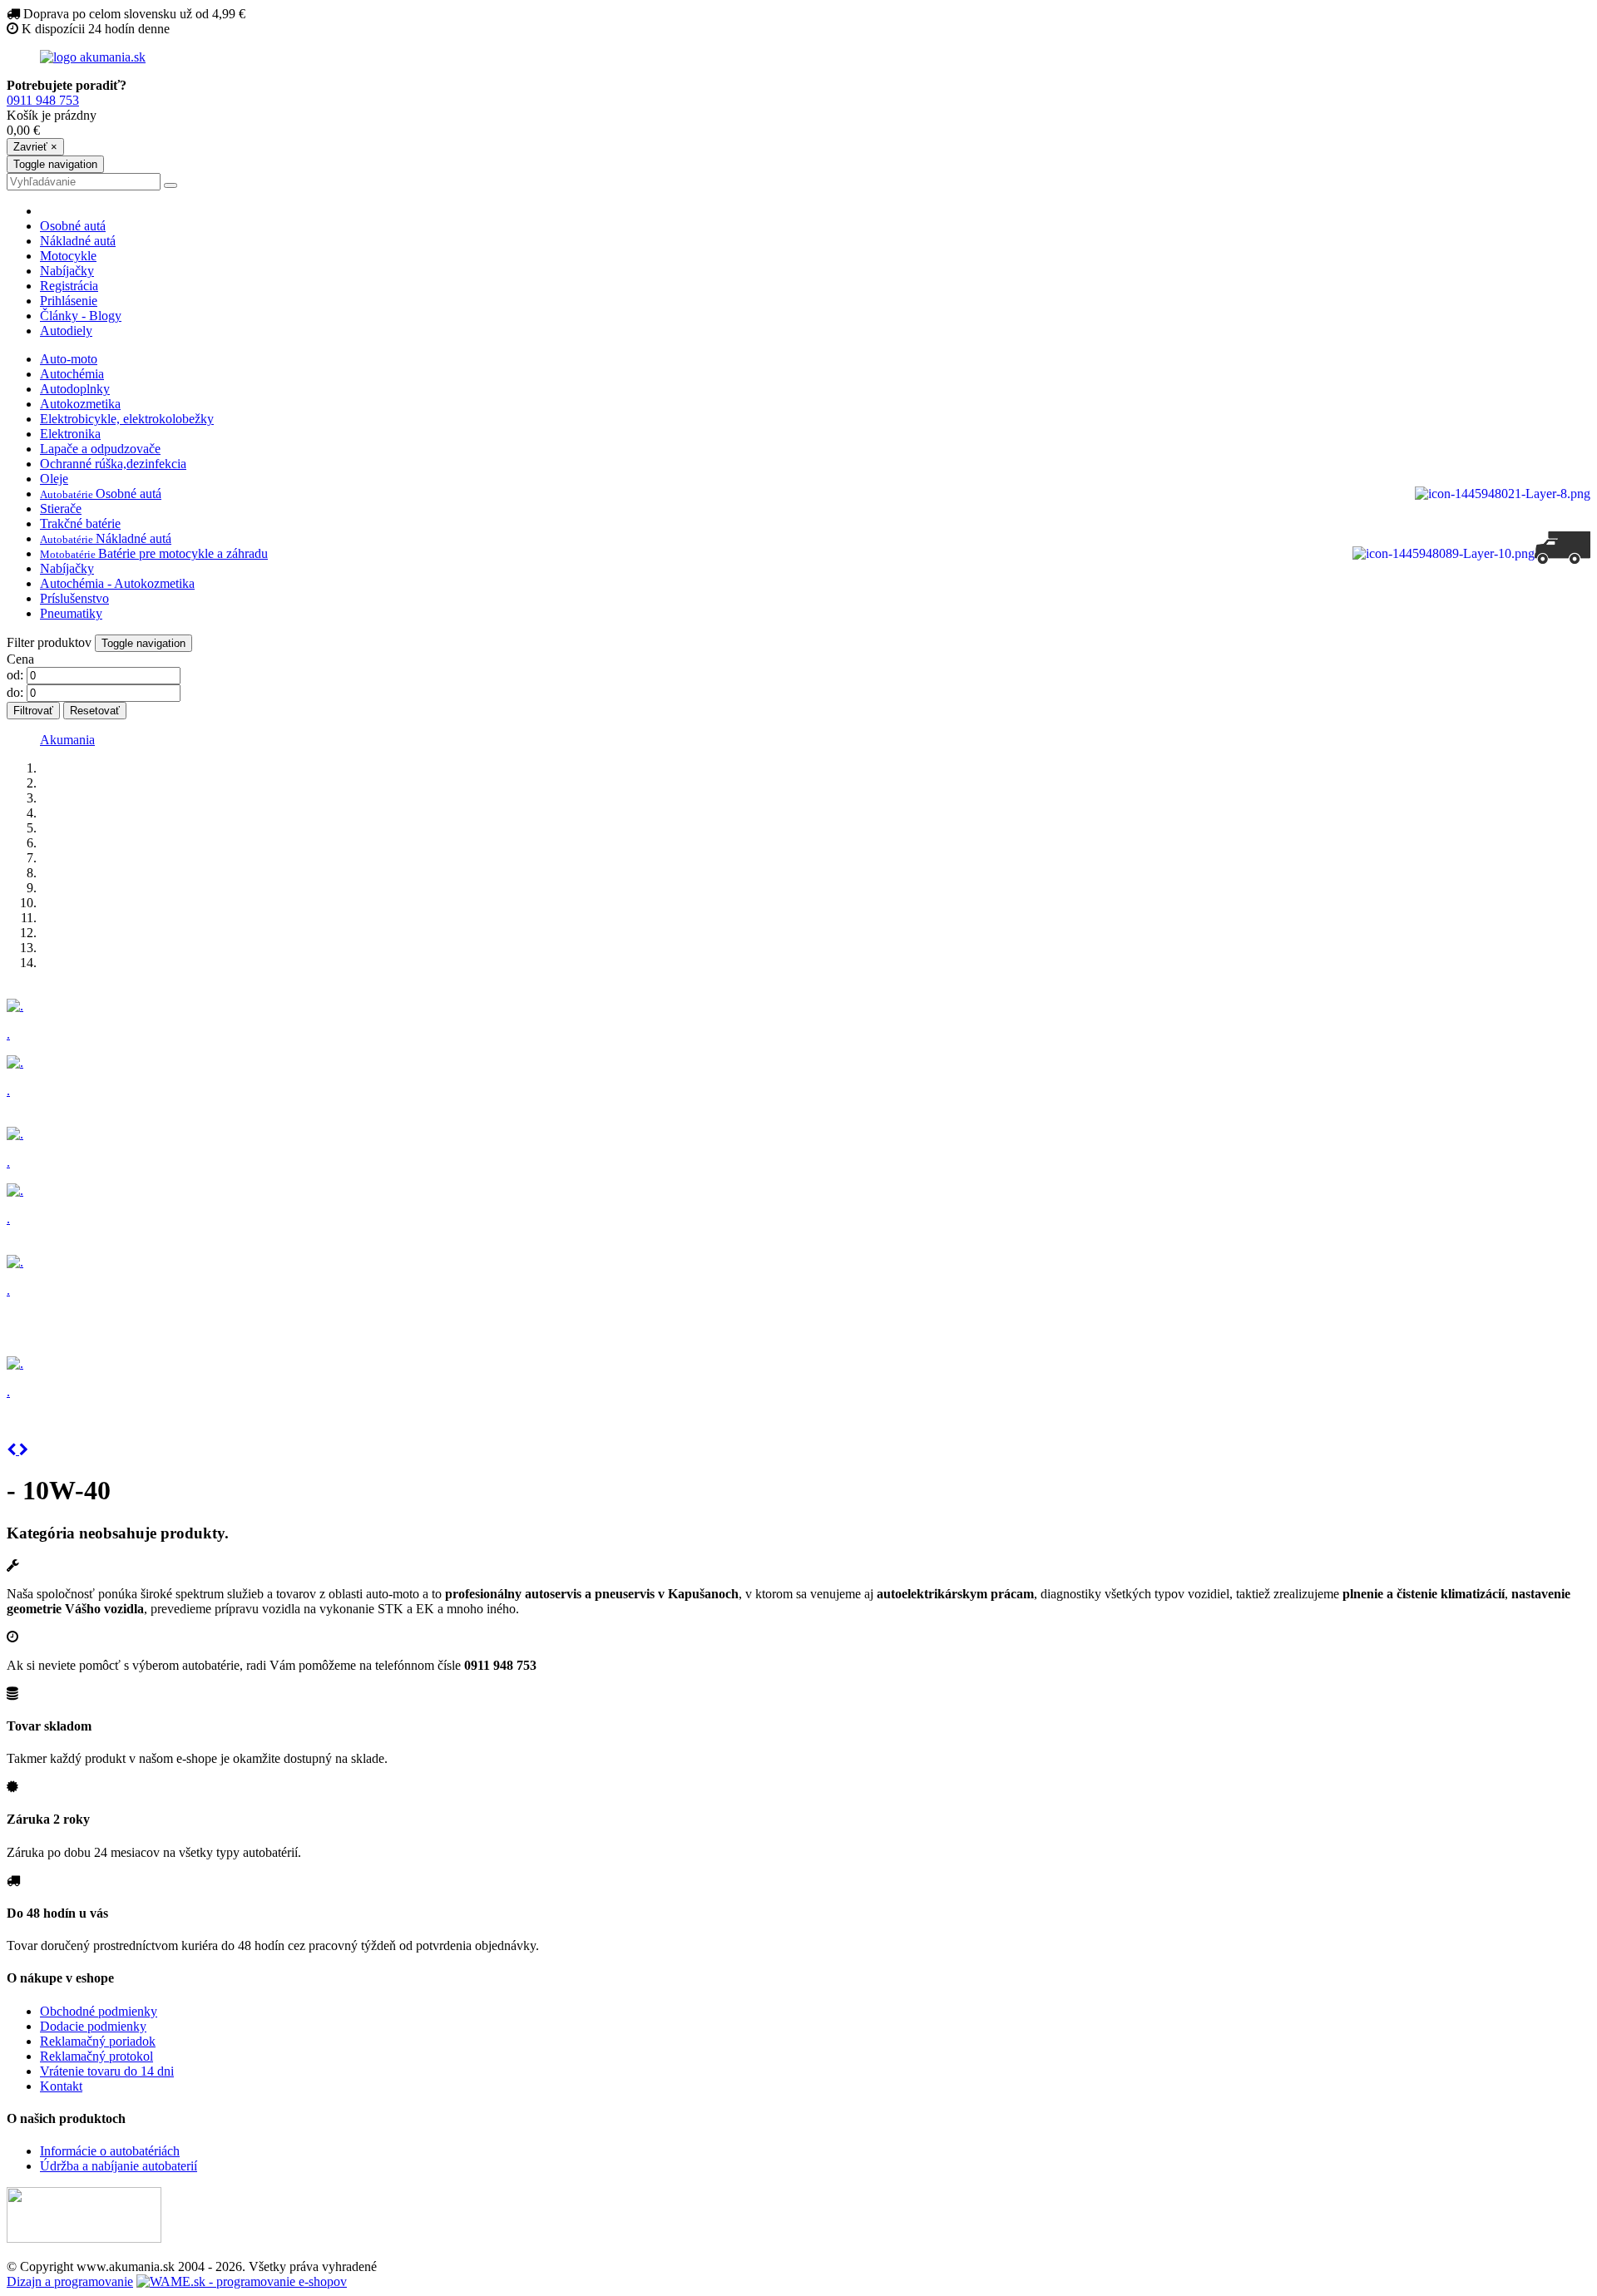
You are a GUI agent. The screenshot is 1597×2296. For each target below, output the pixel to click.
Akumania (67, 740)
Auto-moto (69, 359)
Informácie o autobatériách (110, 2151)
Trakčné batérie (80, 523)
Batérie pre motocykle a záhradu (154, 553)
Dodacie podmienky (93, 2026)
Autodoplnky (75, 389)
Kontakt (61, 2086)
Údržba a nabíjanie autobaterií (119, 2166)
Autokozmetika (80, 404)
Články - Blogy (81, 316)
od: (15, 675)
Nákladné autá (78, 241)
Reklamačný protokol (96, 2056)
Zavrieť (35, 147)
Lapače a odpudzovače (100, 449)
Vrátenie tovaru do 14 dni (107, 2071)
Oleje (54, 479)
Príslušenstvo (74, 598)
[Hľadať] (171, 185)
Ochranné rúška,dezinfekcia (113, 464)
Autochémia (72, 374)
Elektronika (70, 434)
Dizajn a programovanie (70, 2281)
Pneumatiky (71, 613)
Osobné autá (73, 226)
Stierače (61, 509)
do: (15, 692)
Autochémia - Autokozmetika (117, 583)
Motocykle (68, 256)
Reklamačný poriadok (98, 2041)
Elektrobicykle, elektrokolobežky (127, 419)
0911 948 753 (43, 100)
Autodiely (66, 331)
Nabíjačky (67, 271)
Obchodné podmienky (99, 2011)
